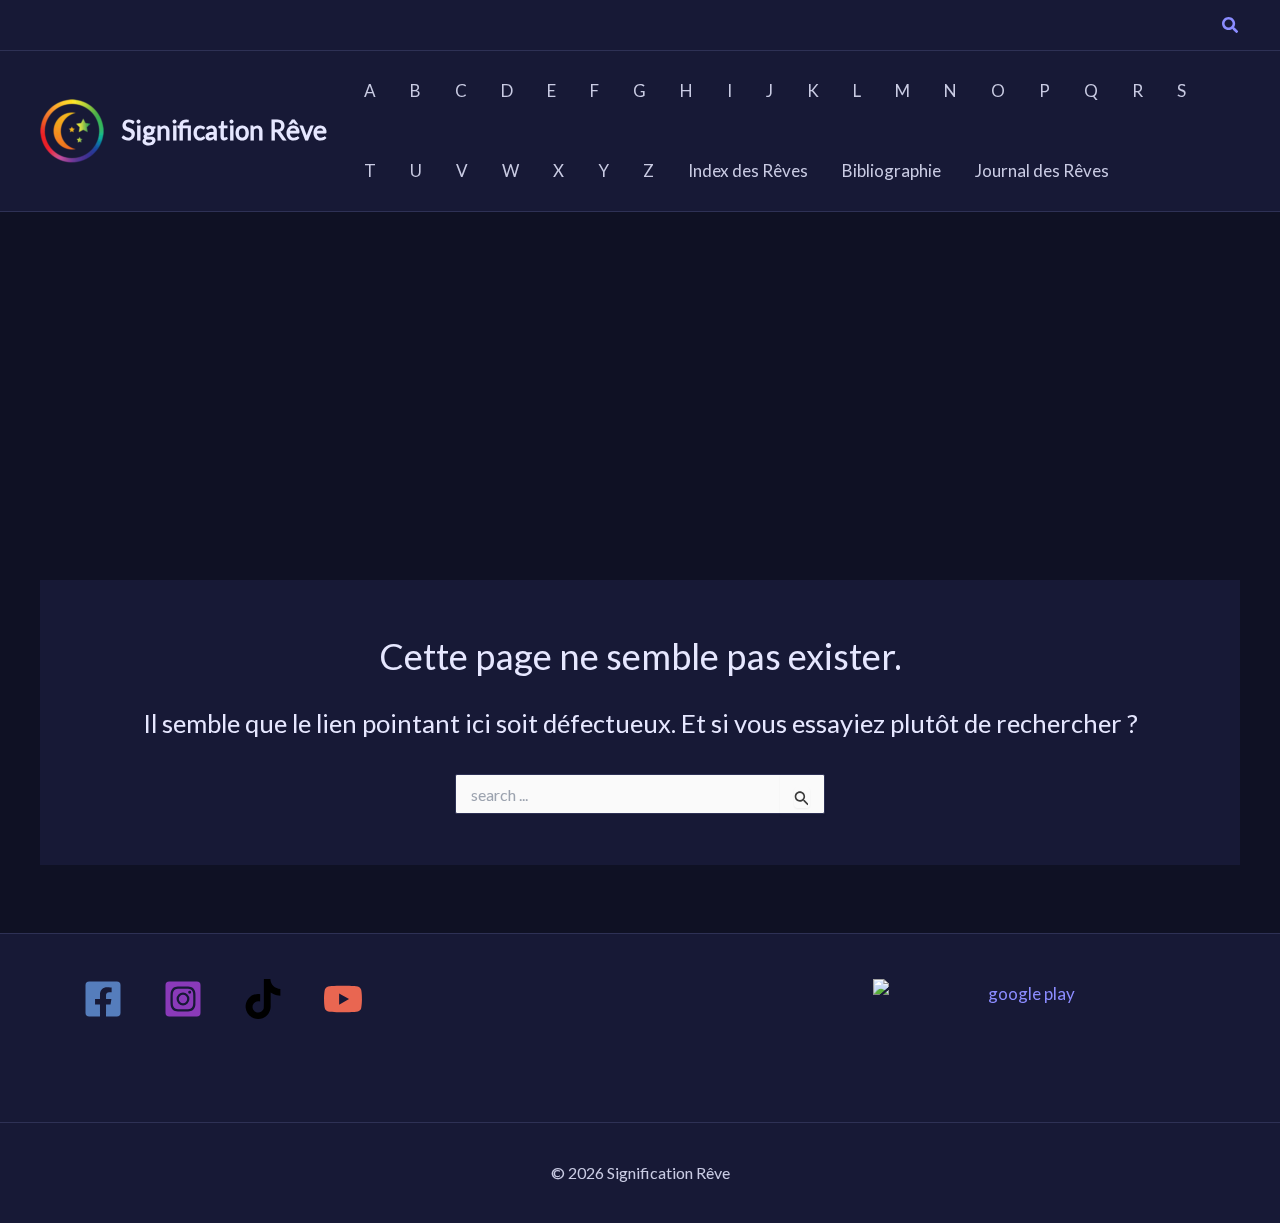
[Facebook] (103, 999)
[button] (1231, 27)
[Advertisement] (640, 362)
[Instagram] (183, 999)
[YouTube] (343, 999)
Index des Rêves (748, 170)
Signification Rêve (224, 130)
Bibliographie (891, 170)
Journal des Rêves (1042, 170)
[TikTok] (263, 999)
